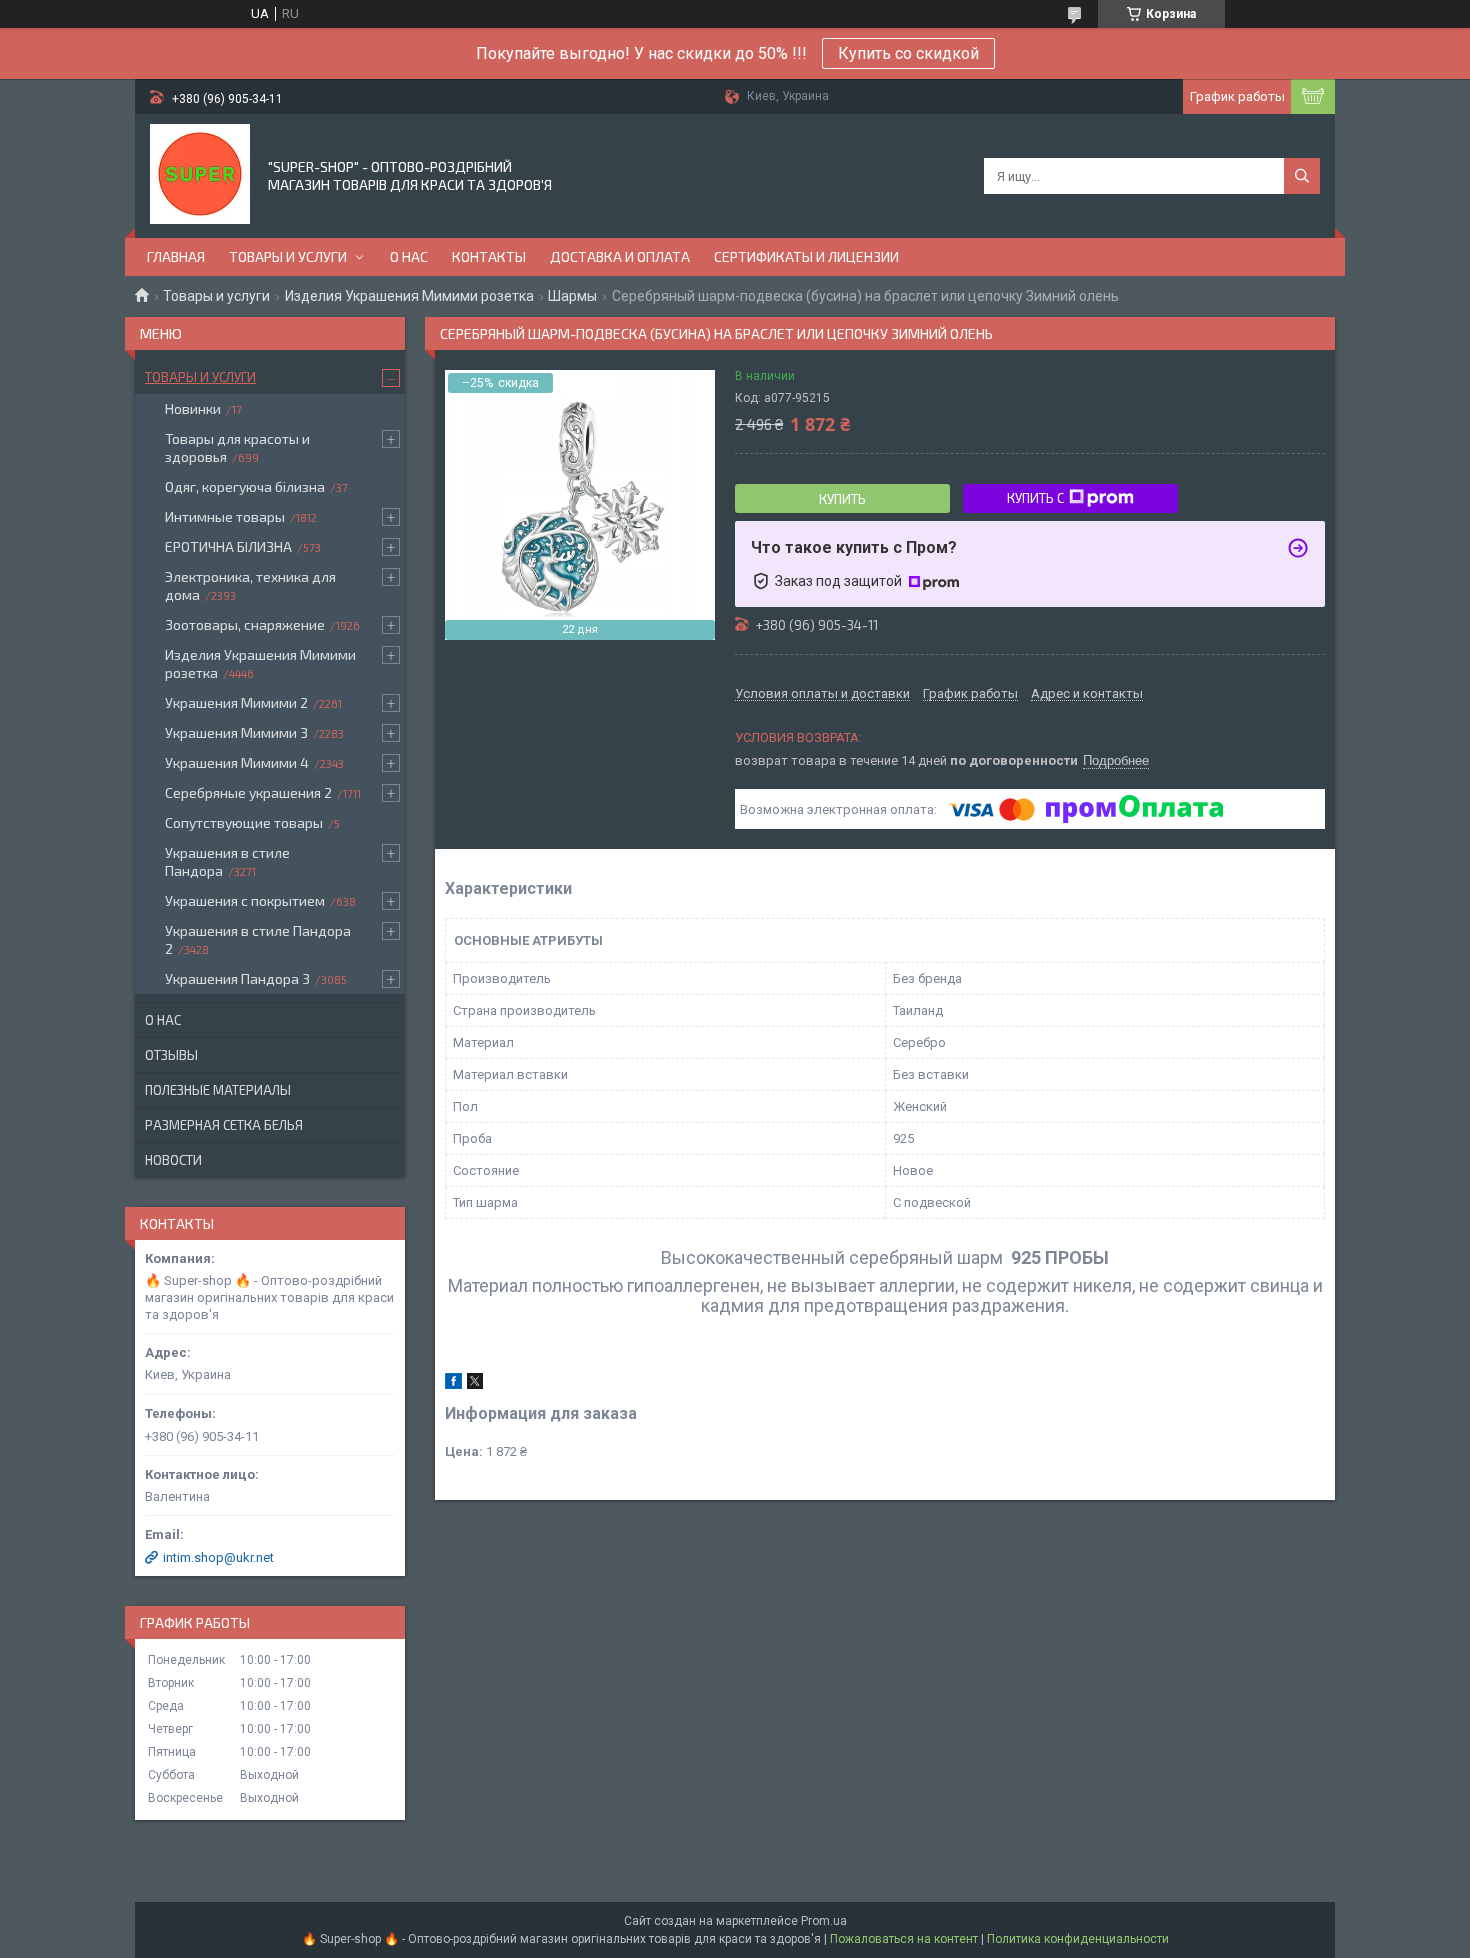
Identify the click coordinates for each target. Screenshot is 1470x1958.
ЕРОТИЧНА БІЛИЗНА (228, 546)
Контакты (489, 256)
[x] (475, 1384)
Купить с (1035, 498)
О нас (409, 256)
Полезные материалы (218, 1090)
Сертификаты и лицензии (806, 256)
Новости (173, 1160)
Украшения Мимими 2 (236, 702)
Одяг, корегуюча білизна (245, 486)
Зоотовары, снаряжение (245, 624)
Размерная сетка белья (224, 1125)
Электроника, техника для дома (250, 585)
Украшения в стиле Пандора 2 (258, 939)
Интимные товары (225, 516)
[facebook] (453, 1384)
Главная (176, 256)
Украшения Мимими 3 (236, 732)
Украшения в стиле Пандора (227, 861)
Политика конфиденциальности (1078, 1939)
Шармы (572, 296)
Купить (842, 499)
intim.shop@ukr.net (218, 1557)
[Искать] (1302, 176)
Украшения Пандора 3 (237, 978)
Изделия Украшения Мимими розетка (409, 296)
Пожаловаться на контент (904, 1939)
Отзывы (171, 1055)
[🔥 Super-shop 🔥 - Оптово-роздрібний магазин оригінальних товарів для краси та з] (200, 174)
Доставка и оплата (620, 256)
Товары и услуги (288, 256)
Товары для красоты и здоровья (237, 447)
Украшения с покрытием (245, 900)
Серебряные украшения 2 (248, 792)
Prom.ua (824, 1921)
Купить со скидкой (908, 53)
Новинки (193, 408)
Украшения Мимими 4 (237, 762)
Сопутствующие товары (244, 822)
